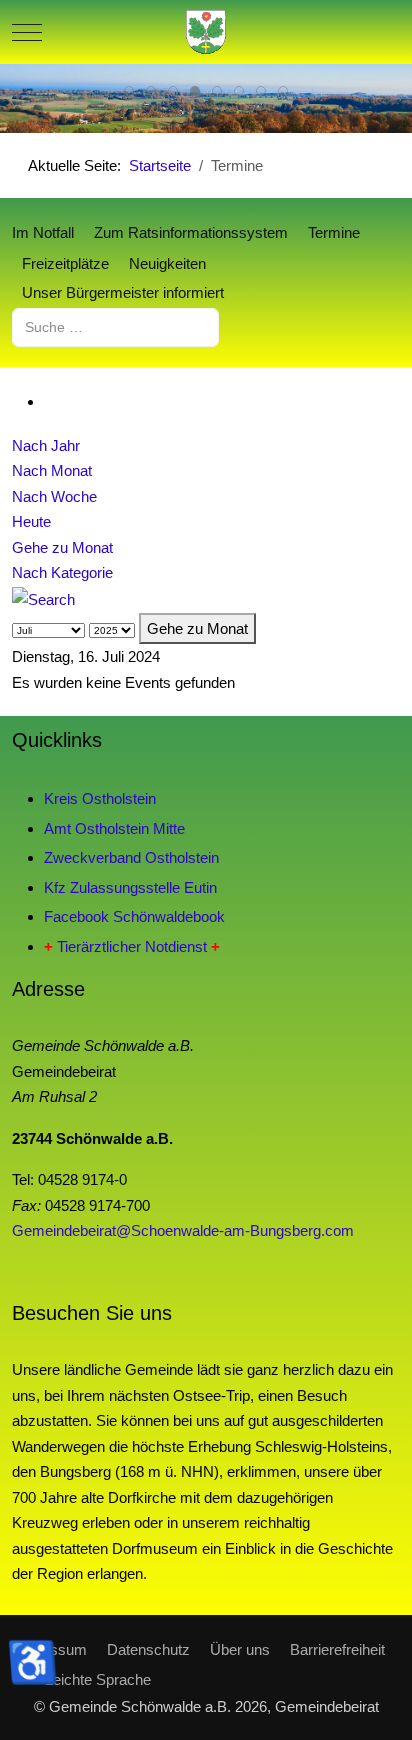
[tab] (129, 91)
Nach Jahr (46, 445)
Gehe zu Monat (62, 547)
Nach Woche (54, 496)
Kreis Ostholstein (100, 798)
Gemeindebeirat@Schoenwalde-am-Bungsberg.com (183, 1230)
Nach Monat (52, 470)
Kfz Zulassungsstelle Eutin (130, 887)
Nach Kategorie (62, 572)
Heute (31, 521)
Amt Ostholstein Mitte (114, 828)
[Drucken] (50, 401)
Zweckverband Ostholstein (131, 857)
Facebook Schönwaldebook (134, 916)
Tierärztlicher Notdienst (132, 946)
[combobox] (115, 327)
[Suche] (43, 598)
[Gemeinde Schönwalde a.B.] (206, 32)
